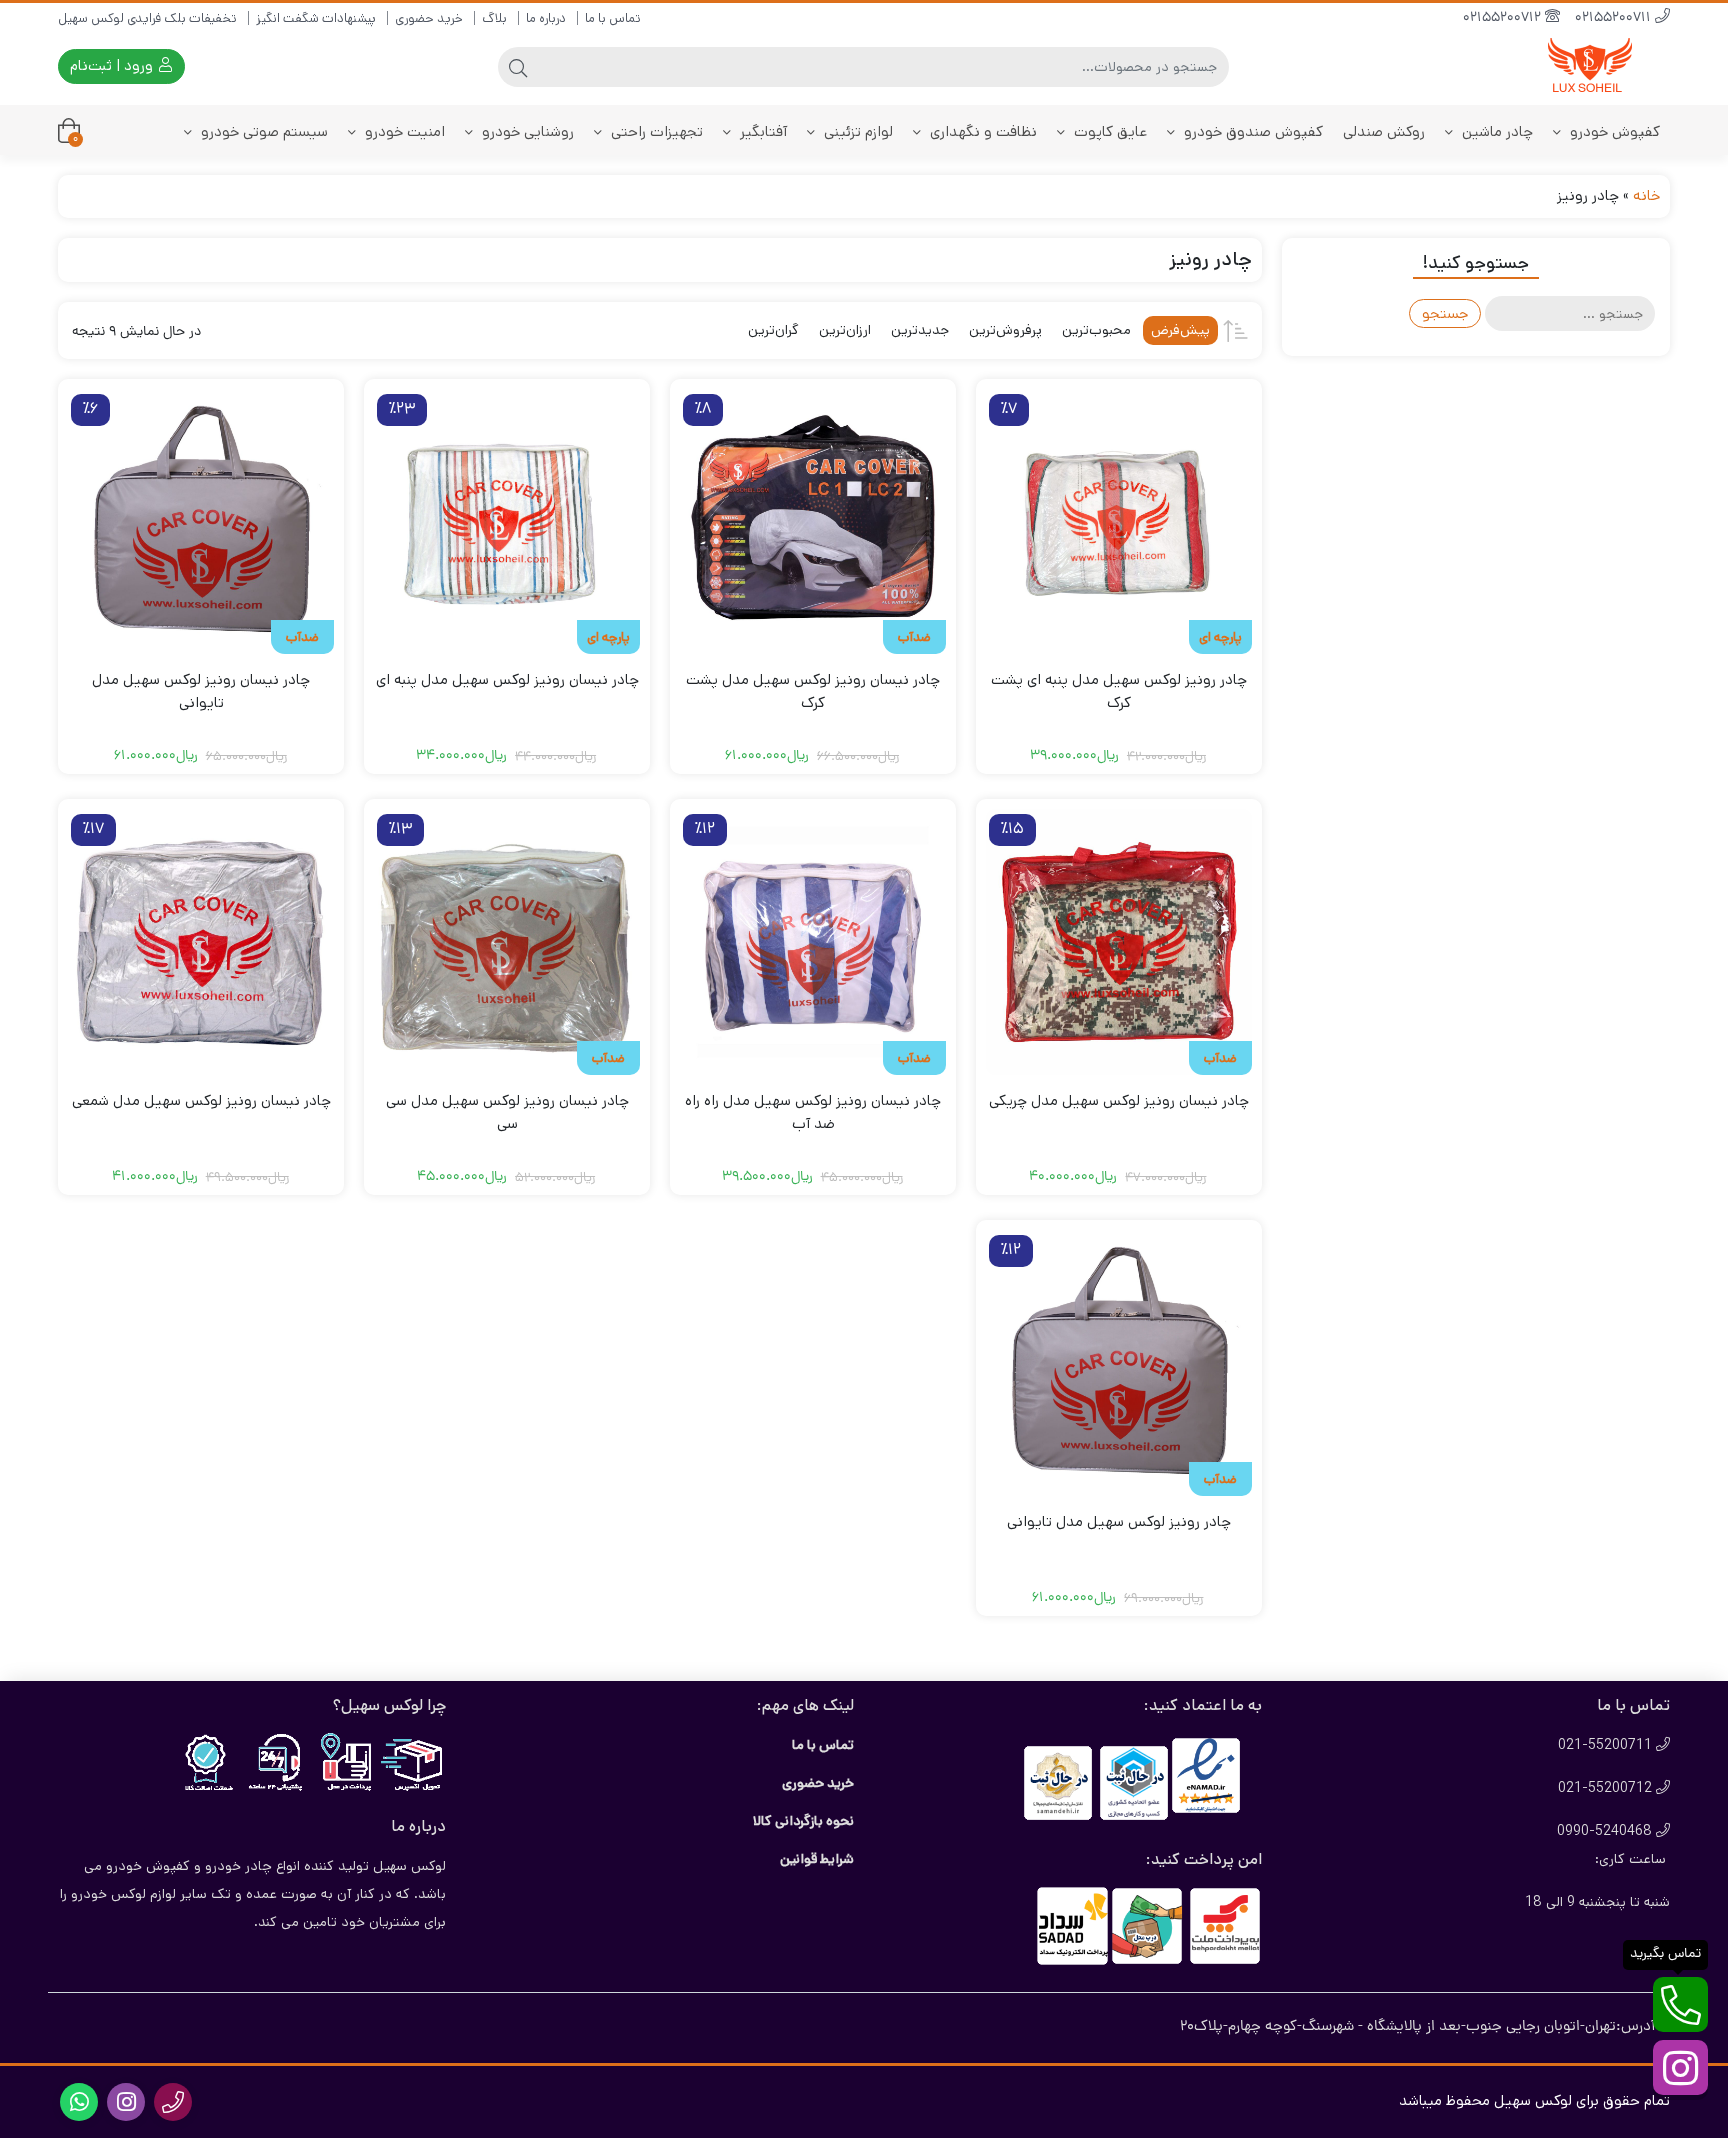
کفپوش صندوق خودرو (1251, 131)
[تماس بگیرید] (1680, 2004)
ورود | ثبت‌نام (113, 65)
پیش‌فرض (1180, 330)
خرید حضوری (429, 18)
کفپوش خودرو (1613, 131)
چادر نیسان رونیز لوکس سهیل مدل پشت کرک (813, 691)
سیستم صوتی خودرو (262, 131)
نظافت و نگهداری (981, 131)
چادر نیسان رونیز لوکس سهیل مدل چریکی (1119, 1100)
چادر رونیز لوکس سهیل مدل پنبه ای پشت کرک (1119, 691)
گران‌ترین (773, 330)
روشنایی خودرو (526, 131)
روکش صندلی (1384, 131)
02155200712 (1504, 18)
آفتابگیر (761, 131)
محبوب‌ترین (1096, 330)
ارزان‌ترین (845, 330)
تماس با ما (613, 18)
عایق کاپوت (1108, 131)
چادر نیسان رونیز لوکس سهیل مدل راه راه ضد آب (813, 1112)
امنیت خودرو (403, 131)
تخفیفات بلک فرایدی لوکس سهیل (147, 18)
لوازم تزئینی (856, 131)
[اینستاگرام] (1680, 2067)
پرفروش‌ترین (1005, 330)
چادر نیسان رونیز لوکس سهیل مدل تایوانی (201, 691)
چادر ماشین (1495, 131)
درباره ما (546, 18)
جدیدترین (920, 330)
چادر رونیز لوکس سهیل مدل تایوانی (1119, 1521)
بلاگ (494, 18)
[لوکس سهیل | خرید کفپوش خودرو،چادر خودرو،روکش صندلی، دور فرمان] (1590, 66)
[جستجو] (518, 67)
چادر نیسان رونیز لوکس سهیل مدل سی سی (507, 1112)
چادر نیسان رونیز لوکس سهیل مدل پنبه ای (507, 679)
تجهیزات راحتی (655, 131)
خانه (1646, 195)
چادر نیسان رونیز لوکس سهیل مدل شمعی (201, 1100)
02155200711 (1615, 18)
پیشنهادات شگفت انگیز (316, 18)
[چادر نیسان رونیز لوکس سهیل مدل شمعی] (201, 942)
